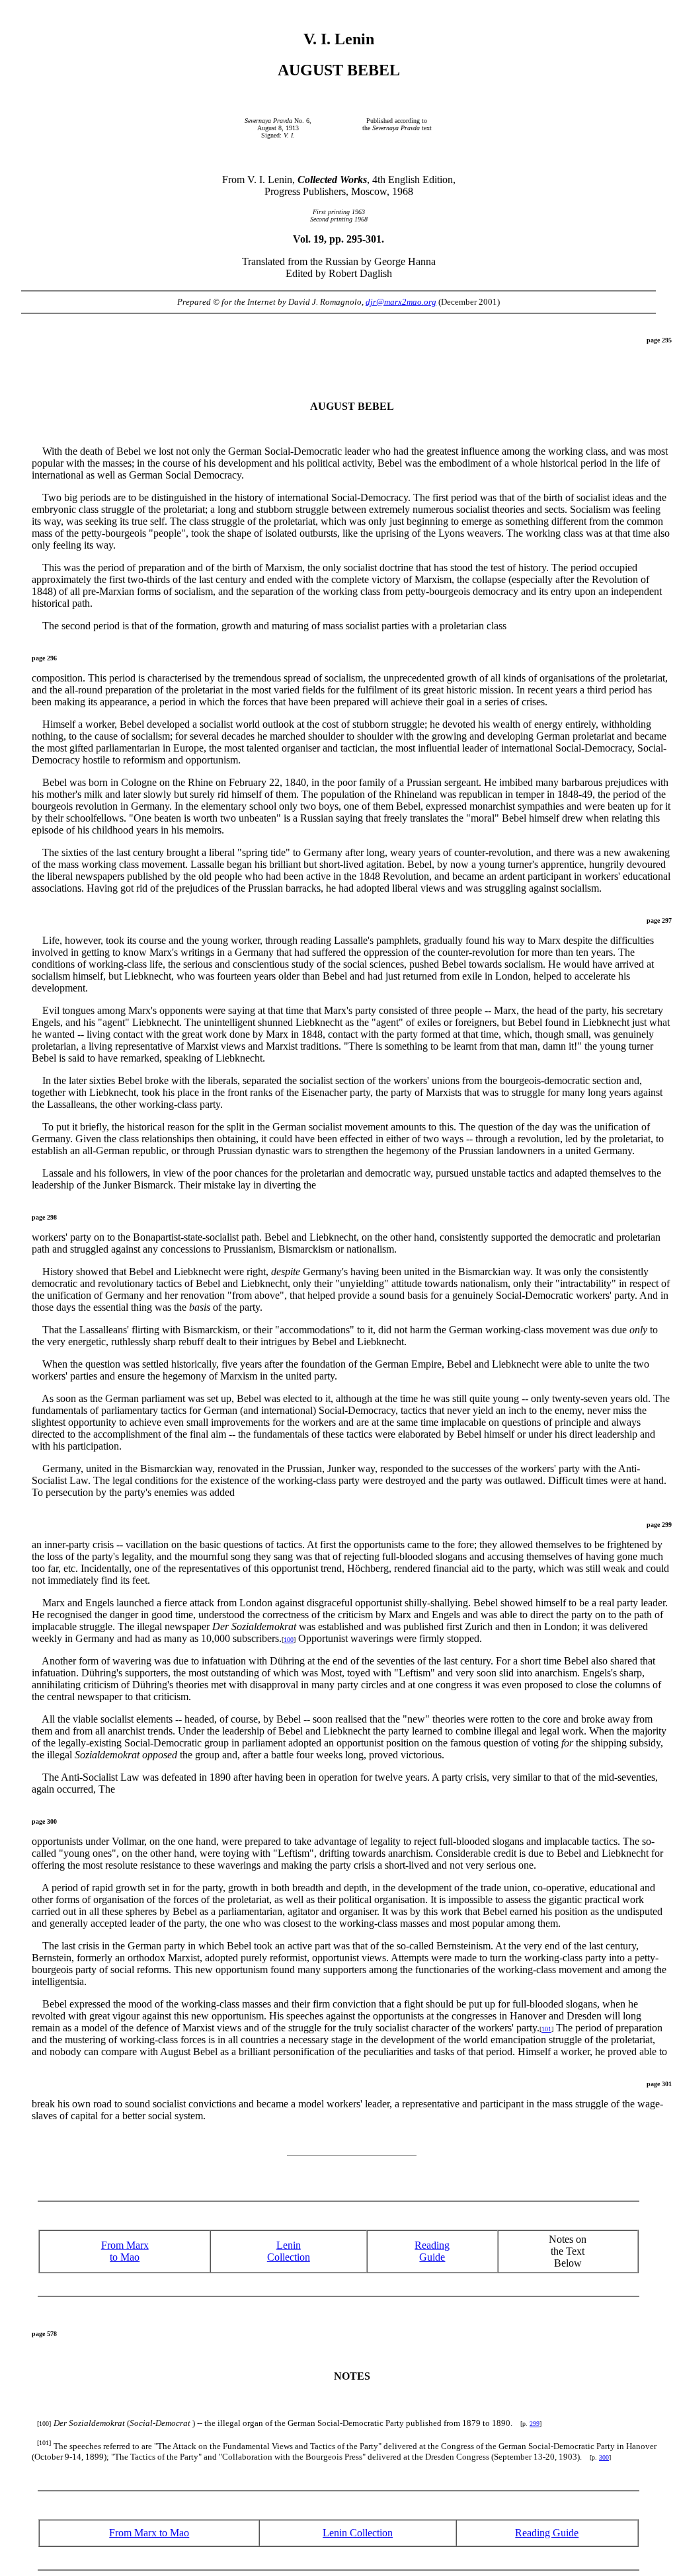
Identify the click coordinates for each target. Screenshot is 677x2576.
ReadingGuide (432, 2251)
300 (604, 2457)
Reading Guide (547, 2533)
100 (289, 1640)
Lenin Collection (289, 2251)
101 (546, 2029)
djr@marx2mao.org (401, 302)
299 (535, 2424)
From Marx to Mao (125, 2251)
